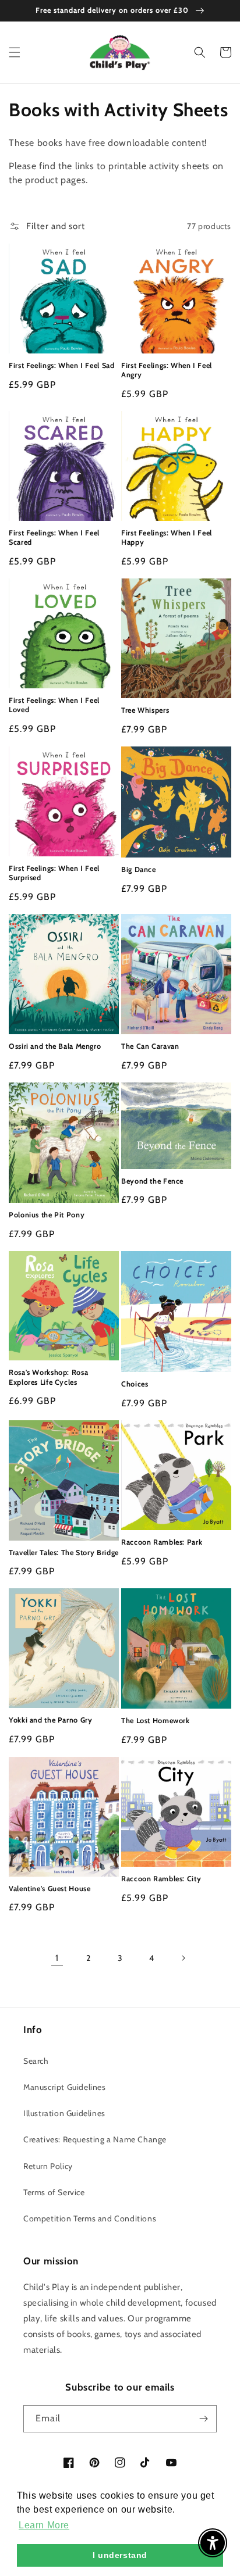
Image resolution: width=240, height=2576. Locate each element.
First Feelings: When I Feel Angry (167, 370)
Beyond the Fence (152, 1181)
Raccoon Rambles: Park (162, 1542)
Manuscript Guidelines (65, 2087)
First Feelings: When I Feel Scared (54, 537)
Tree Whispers (145, 710)
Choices (135, 1384)
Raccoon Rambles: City (161, 1879)
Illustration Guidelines (64, 2113)
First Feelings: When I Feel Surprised (54, 873)
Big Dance (139, 869)
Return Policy (48, 2166)
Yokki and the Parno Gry (51, 1720)
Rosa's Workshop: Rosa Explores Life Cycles (48, 1377)
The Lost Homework (156, 1721)
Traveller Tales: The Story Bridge (64, 1553)
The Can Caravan (150, 1046)
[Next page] (183, 1958)
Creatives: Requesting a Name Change (95, 2139)
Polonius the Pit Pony (47, 1215)
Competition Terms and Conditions (90, 2218)
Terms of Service (54, 2192)
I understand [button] (120, 2555)
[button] (15, 52)
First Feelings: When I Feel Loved (54, 705)
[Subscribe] (203, 2419)
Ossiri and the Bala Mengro (55, 1046)
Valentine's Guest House (50, 1889)
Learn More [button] (44, 2525)
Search (36, 2061)
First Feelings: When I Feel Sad (62, 365)
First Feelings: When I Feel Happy (167, 537)
